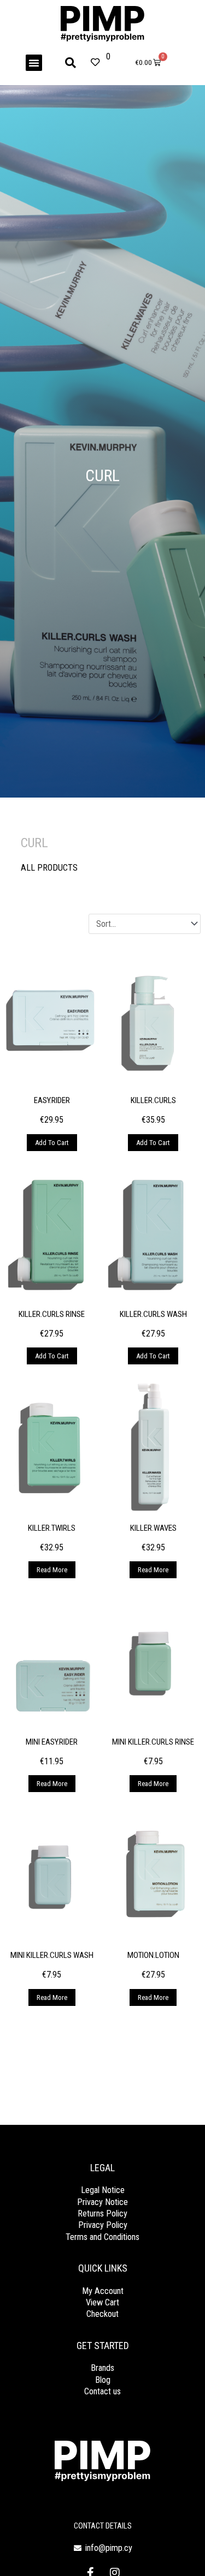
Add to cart (52, 1143)
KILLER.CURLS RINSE (52, 1314)
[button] (34, 63)
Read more (52, 1570)
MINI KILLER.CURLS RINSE (153, 1742)
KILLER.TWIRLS (52, 1528)
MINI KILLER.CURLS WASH (52, 1955)
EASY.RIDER (52, 1100)
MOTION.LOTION (153, 1955)
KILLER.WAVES (153, 1528)
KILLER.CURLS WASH (153, 1314)
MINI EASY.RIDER (52, 1742)
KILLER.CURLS (153, 1100)
